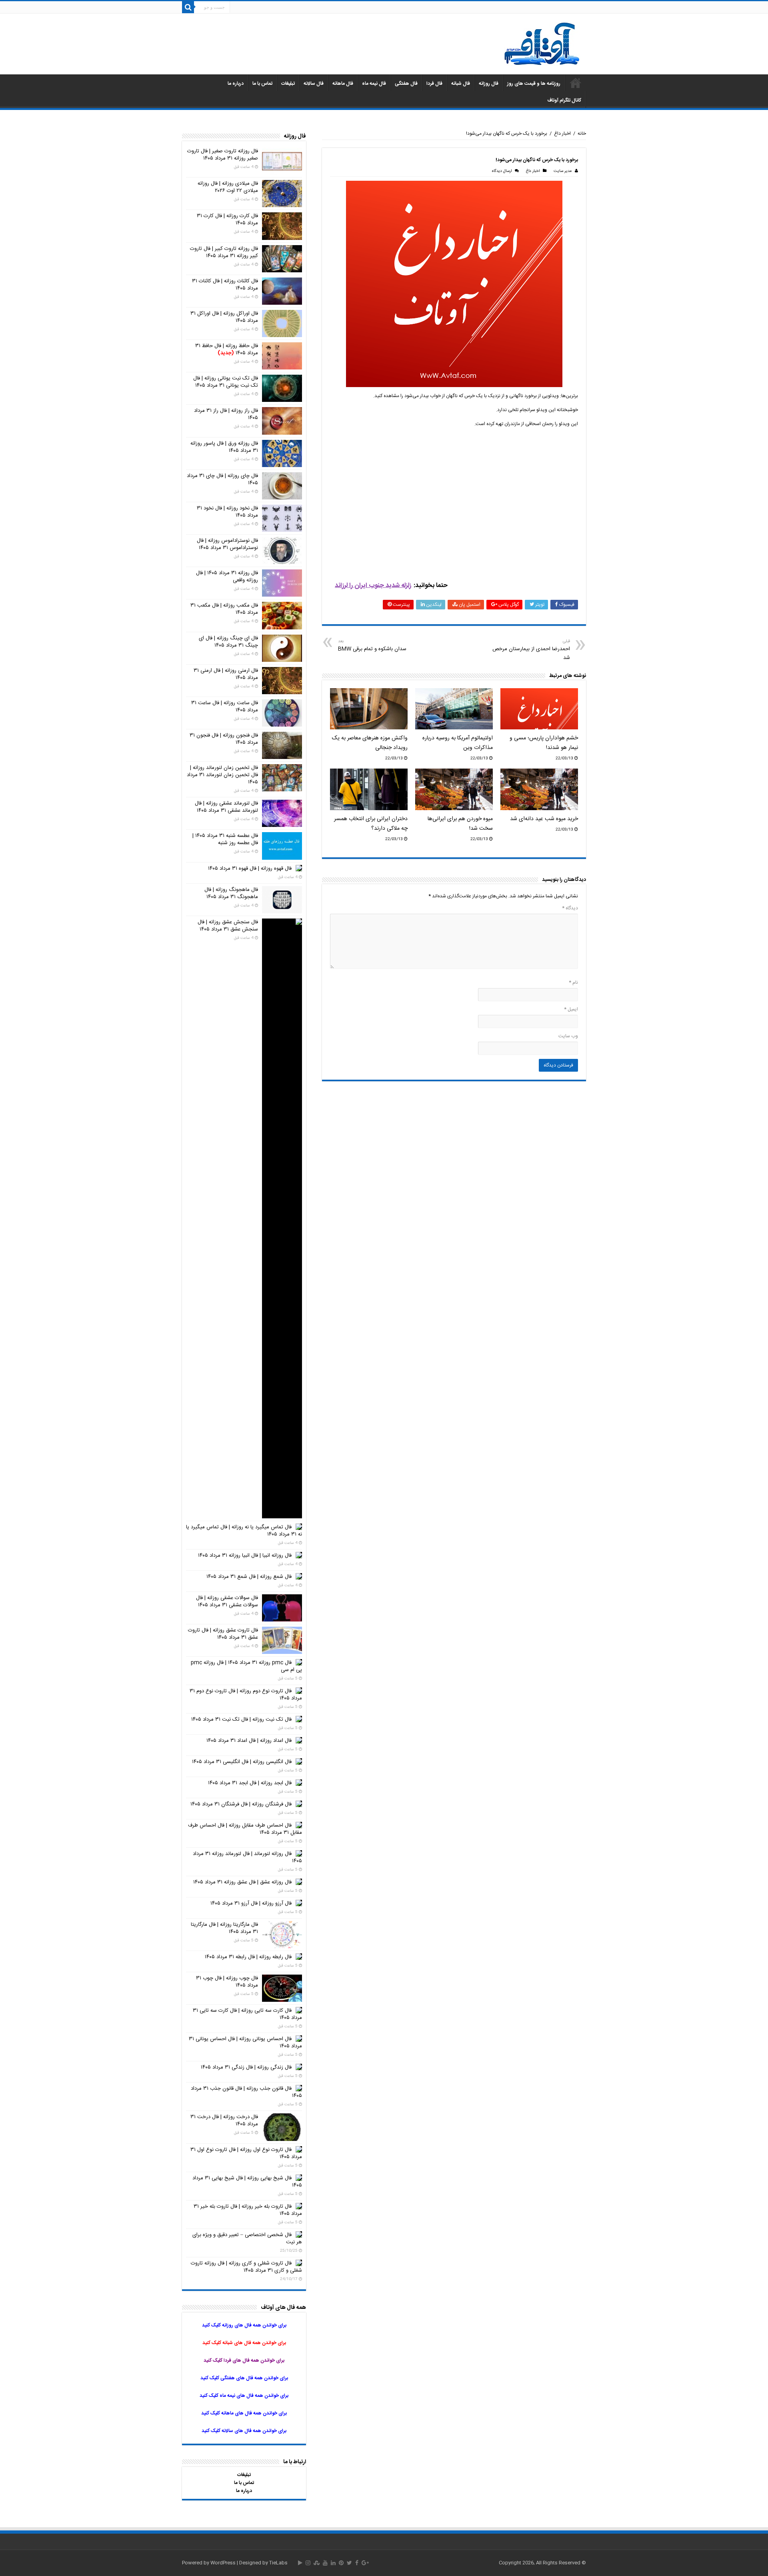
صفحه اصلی (576, 83)
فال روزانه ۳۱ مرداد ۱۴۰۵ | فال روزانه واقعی (227, 577)
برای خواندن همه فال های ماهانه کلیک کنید (244, 2413)
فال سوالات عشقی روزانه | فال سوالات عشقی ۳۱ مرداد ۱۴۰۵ (227, 1602)
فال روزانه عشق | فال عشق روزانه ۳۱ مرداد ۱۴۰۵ (242, 1882)
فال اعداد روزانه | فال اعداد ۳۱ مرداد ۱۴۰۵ (249, 1741)
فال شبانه (461, 84)
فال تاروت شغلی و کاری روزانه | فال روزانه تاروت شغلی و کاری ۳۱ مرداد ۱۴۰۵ (246, 2267)
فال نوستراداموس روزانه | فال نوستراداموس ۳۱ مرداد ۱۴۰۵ (227, 544)
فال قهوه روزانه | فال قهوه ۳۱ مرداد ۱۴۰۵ (250, 869)
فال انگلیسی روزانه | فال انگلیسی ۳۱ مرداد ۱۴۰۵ (242, 1762)
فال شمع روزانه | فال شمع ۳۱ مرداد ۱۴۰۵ (249, 1577)
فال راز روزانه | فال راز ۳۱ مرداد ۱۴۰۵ (226, 414)
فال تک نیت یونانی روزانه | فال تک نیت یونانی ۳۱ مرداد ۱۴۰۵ (226, 382)
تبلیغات (288, 84)
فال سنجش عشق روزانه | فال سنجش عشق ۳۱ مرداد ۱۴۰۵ (228, 926)
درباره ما (236, 84)
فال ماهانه (343, 84)
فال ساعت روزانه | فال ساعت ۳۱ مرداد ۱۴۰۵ (225, 707)
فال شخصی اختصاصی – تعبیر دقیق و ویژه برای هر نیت (247, 2239)
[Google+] (365, 2563)
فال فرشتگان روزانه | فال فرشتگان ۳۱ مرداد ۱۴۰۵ (241, 1804)
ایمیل (571, 1009)
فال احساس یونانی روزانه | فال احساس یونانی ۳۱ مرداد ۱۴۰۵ (245, 2043)
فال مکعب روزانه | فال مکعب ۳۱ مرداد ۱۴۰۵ (224, 609)
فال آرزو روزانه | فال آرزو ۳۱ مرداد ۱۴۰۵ (251, 1903)
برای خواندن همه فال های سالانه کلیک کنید (244, 2431)
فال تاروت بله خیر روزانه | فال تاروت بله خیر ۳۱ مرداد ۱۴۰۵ (248, 2210)
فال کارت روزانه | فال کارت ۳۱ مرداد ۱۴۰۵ (227, 220)
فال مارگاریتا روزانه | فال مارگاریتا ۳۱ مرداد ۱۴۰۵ (224, 1928)
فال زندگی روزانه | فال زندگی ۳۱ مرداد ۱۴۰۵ (246, 2067)
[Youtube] (325, 2563)
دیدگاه (570, 908)
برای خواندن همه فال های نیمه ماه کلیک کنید (244, 2396)
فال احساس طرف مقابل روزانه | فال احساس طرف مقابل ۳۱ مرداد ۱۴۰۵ (245, 1829)
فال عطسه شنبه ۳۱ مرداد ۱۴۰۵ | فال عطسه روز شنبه (225, 839)
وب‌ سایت (568, 1036)
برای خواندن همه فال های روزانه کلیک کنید (244, 2325)
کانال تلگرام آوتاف (564, 100)
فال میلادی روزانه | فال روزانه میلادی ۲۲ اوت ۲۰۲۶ (228, 187)
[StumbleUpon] (317, 2563)
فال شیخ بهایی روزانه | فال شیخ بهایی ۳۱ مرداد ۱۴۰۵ (247, 2182)
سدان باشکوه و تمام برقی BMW (372, 646)
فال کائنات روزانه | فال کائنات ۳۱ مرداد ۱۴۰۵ (225, 285)
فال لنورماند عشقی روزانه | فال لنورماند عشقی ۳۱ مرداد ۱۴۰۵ (226, 807)
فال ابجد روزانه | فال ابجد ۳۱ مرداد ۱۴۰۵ (250, 1783)
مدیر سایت (563, 171)
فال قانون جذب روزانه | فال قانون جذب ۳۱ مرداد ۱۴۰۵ (246, 2092)
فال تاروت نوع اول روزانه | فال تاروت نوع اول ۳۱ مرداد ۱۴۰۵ (246, 2153)
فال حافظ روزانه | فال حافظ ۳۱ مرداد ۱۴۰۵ (227, 349)
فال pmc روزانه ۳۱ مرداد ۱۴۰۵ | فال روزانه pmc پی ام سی (246, 1666)
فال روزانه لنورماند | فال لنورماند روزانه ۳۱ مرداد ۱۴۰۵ (247, 1857)
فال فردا (434, 84)
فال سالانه (314, 84)
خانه (582, 134)
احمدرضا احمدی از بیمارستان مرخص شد (531, 650)
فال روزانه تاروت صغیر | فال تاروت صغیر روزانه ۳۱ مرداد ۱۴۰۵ (223, 155)
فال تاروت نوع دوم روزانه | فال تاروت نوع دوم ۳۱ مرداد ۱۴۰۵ (246, 1695)
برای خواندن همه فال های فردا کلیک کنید (244, 2360)
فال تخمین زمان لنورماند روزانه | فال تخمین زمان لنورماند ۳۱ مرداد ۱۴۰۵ (222, 775)
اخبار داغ (562, 134)
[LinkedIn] (333, 2563)
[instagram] (308, 2563)
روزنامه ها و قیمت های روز (534, 84)
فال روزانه (489, 84)
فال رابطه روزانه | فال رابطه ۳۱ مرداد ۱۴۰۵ (248, 1957)
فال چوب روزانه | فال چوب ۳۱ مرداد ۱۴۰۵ (227, 1982)
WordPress (223, 2563)
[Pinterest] (341, 2563)
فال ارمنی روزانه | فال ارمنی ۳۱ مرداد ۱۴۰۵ (226, 674)
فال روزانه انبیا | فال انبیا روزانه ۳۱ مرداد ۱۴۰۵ (245, 1556)
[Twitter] (349, 2563)
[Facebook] (357, 2563)
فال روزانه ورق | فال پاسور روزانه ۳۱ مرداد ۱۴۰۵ (224, 447)
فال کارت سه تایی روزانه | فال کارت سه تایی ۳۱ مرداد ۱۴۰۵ (247, 2014)
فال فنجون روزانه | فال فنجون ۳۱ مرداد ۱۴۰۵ (224, 739)
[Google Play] (300, 2563)
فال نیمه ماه (374, 84)
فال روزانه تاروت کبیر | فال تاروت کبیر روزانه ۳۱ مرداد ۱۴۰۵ (224, 252)
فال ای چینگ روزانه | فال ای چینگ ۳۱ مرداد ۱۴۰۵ (228, 642)
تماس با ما (262, 84)
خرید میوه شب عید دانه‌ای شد (544, 819)
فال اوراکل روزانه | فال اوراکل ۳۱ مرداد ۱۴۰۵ (224, 317)
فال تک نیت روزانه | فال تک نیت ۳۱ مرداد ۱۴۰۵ (241, 1719)
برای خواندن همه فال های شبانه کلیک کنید (244, 2343)
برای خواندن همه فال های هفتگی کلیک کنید (244, 2378)
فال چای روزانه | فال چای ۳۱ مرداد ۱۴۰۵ (222, 479)
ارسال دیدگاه (502, 171)
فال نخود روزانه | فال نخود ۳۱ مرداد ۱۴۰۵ (227, 512)
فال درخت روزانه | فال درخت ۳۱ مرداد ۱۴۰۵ (224, 2121)
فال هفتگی (406, 84)
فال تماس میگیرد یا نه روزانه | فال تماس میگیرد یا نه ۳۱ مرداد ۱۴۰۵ (244, 1531)
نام (573, 982)
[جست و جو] (188, 7)
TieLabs (278, 2563)
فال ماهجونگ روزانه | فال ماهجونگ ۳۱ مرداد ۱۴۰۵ (231, 893)
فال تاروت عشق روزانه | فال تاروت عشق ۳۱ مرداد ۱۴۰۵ (223, 1634)
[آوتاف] (542, 45)
